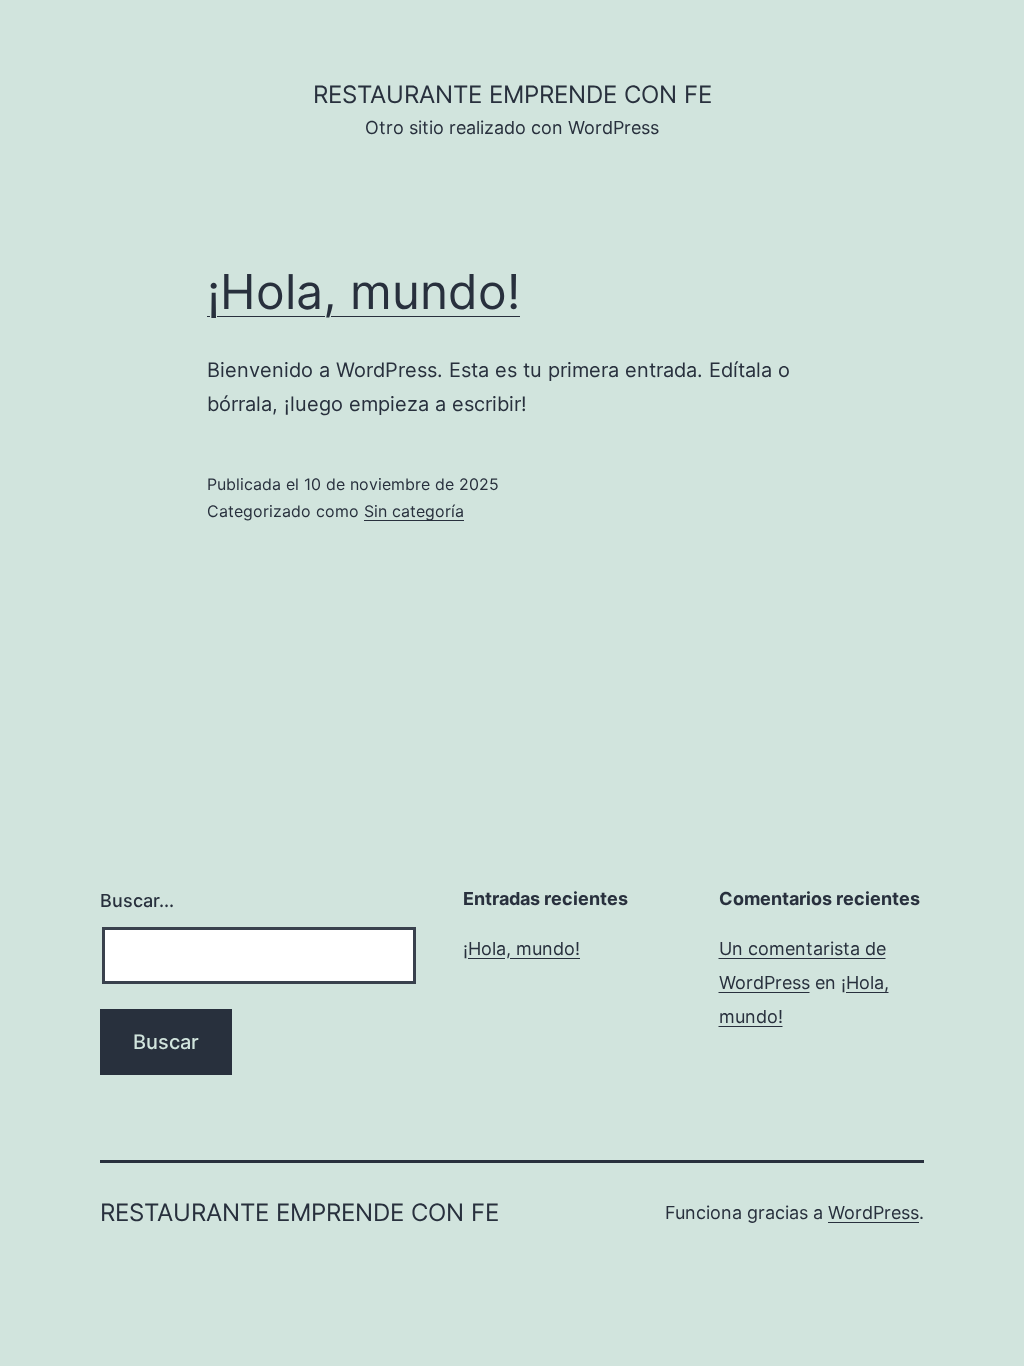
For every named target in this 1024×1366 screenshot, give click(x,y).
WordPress (873, 1212)
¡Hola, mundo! (363, 291)
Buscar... (137, 900)
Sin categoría (414, 511)
